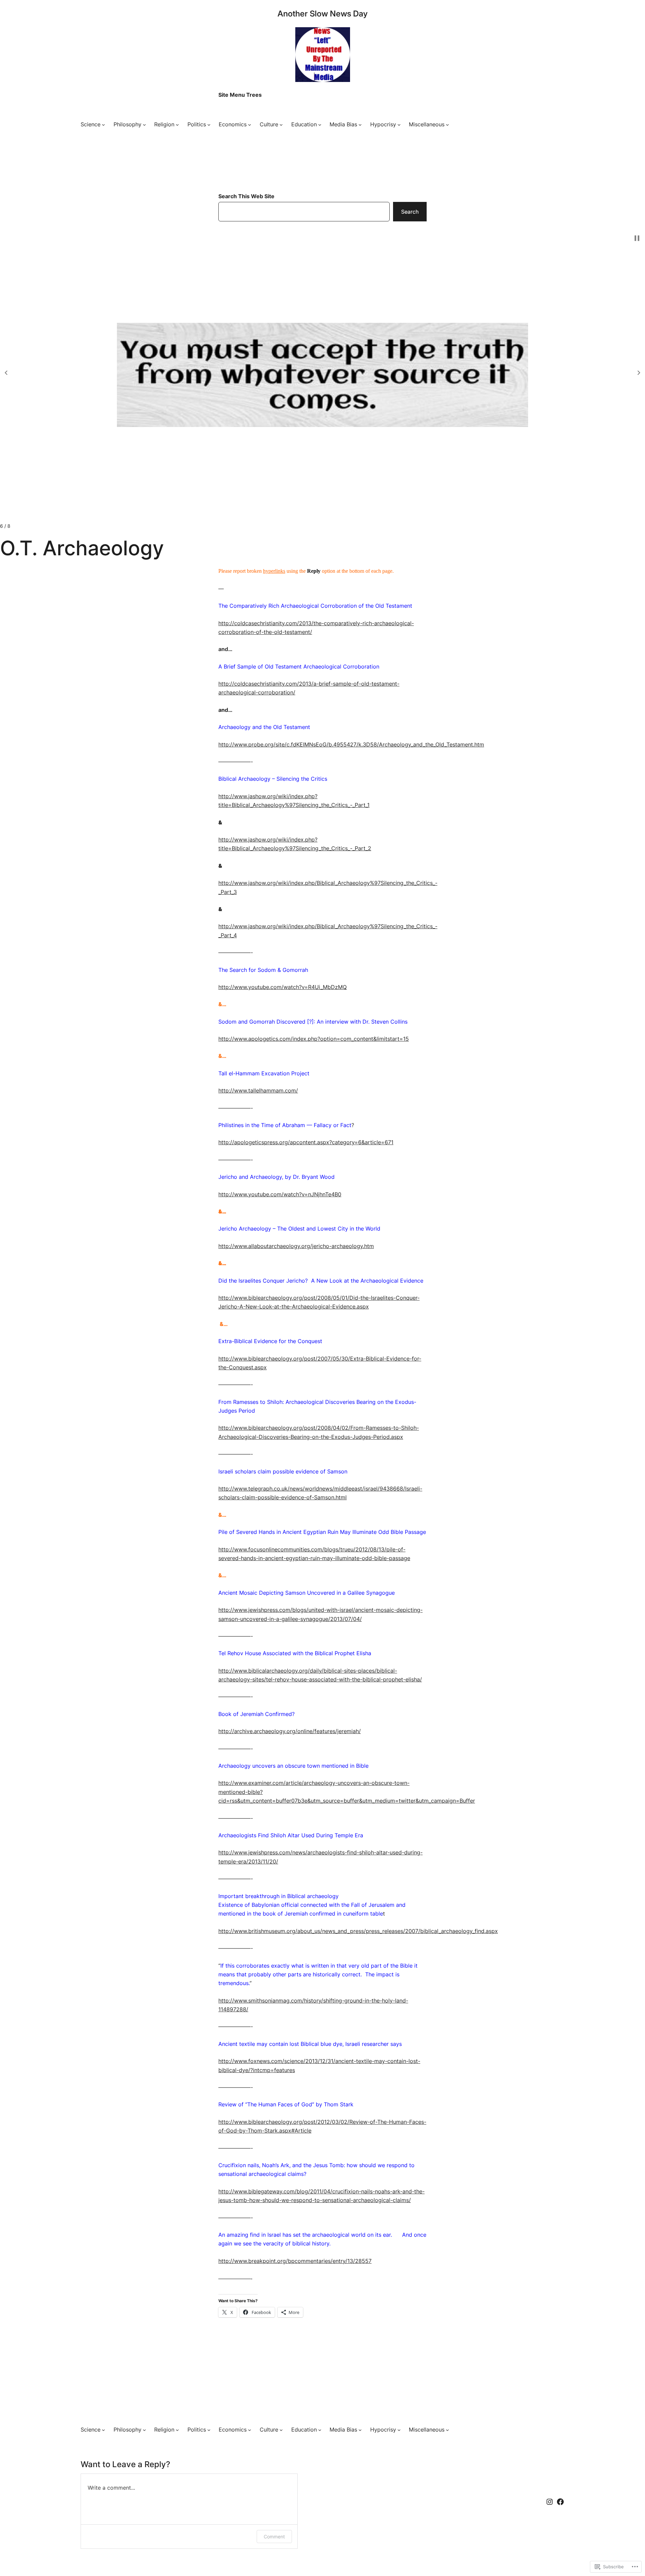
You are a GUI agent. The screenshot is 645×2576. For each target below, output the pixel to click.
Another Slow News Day (322, 14)
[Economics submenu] (250, 125)
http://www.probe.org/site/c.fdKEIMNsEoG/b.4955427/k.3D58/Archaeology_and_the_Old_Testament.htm (351, 744)
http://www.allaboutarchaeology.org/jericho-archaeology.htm (296, 1246)
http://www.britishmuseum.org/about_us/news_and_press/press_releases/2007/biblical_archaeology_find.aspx (358, 1931)
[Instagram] (550, 2502)
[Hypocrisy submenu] (399, 125)
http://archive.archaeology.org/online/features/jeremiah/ (290, 1731)
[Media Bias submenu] (360, 125)
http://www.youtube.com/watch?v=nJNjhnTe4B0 (280, 1194)
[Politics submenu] (209, 125)
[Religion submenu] (177, 125)
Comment (274, 2537)
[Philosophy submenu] (144, 125)
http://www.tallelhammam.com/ (258, 1090)
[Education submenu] (320, 125)
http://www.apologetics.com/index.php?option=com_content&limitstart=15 (314, 1039)
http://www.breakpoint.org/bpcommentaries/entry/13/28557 (295, 2261)
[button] (6, 373)
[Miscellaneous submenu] (447, 125)
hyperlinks (274, 571)
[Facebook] (560, 2502)
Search (410, 212)
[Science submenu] (103, 125)
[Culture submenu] (281, 125)
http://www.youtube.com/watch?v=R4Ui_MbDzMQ (283, 987)
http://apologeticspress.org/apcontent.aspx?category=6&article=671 (306, 1142)
